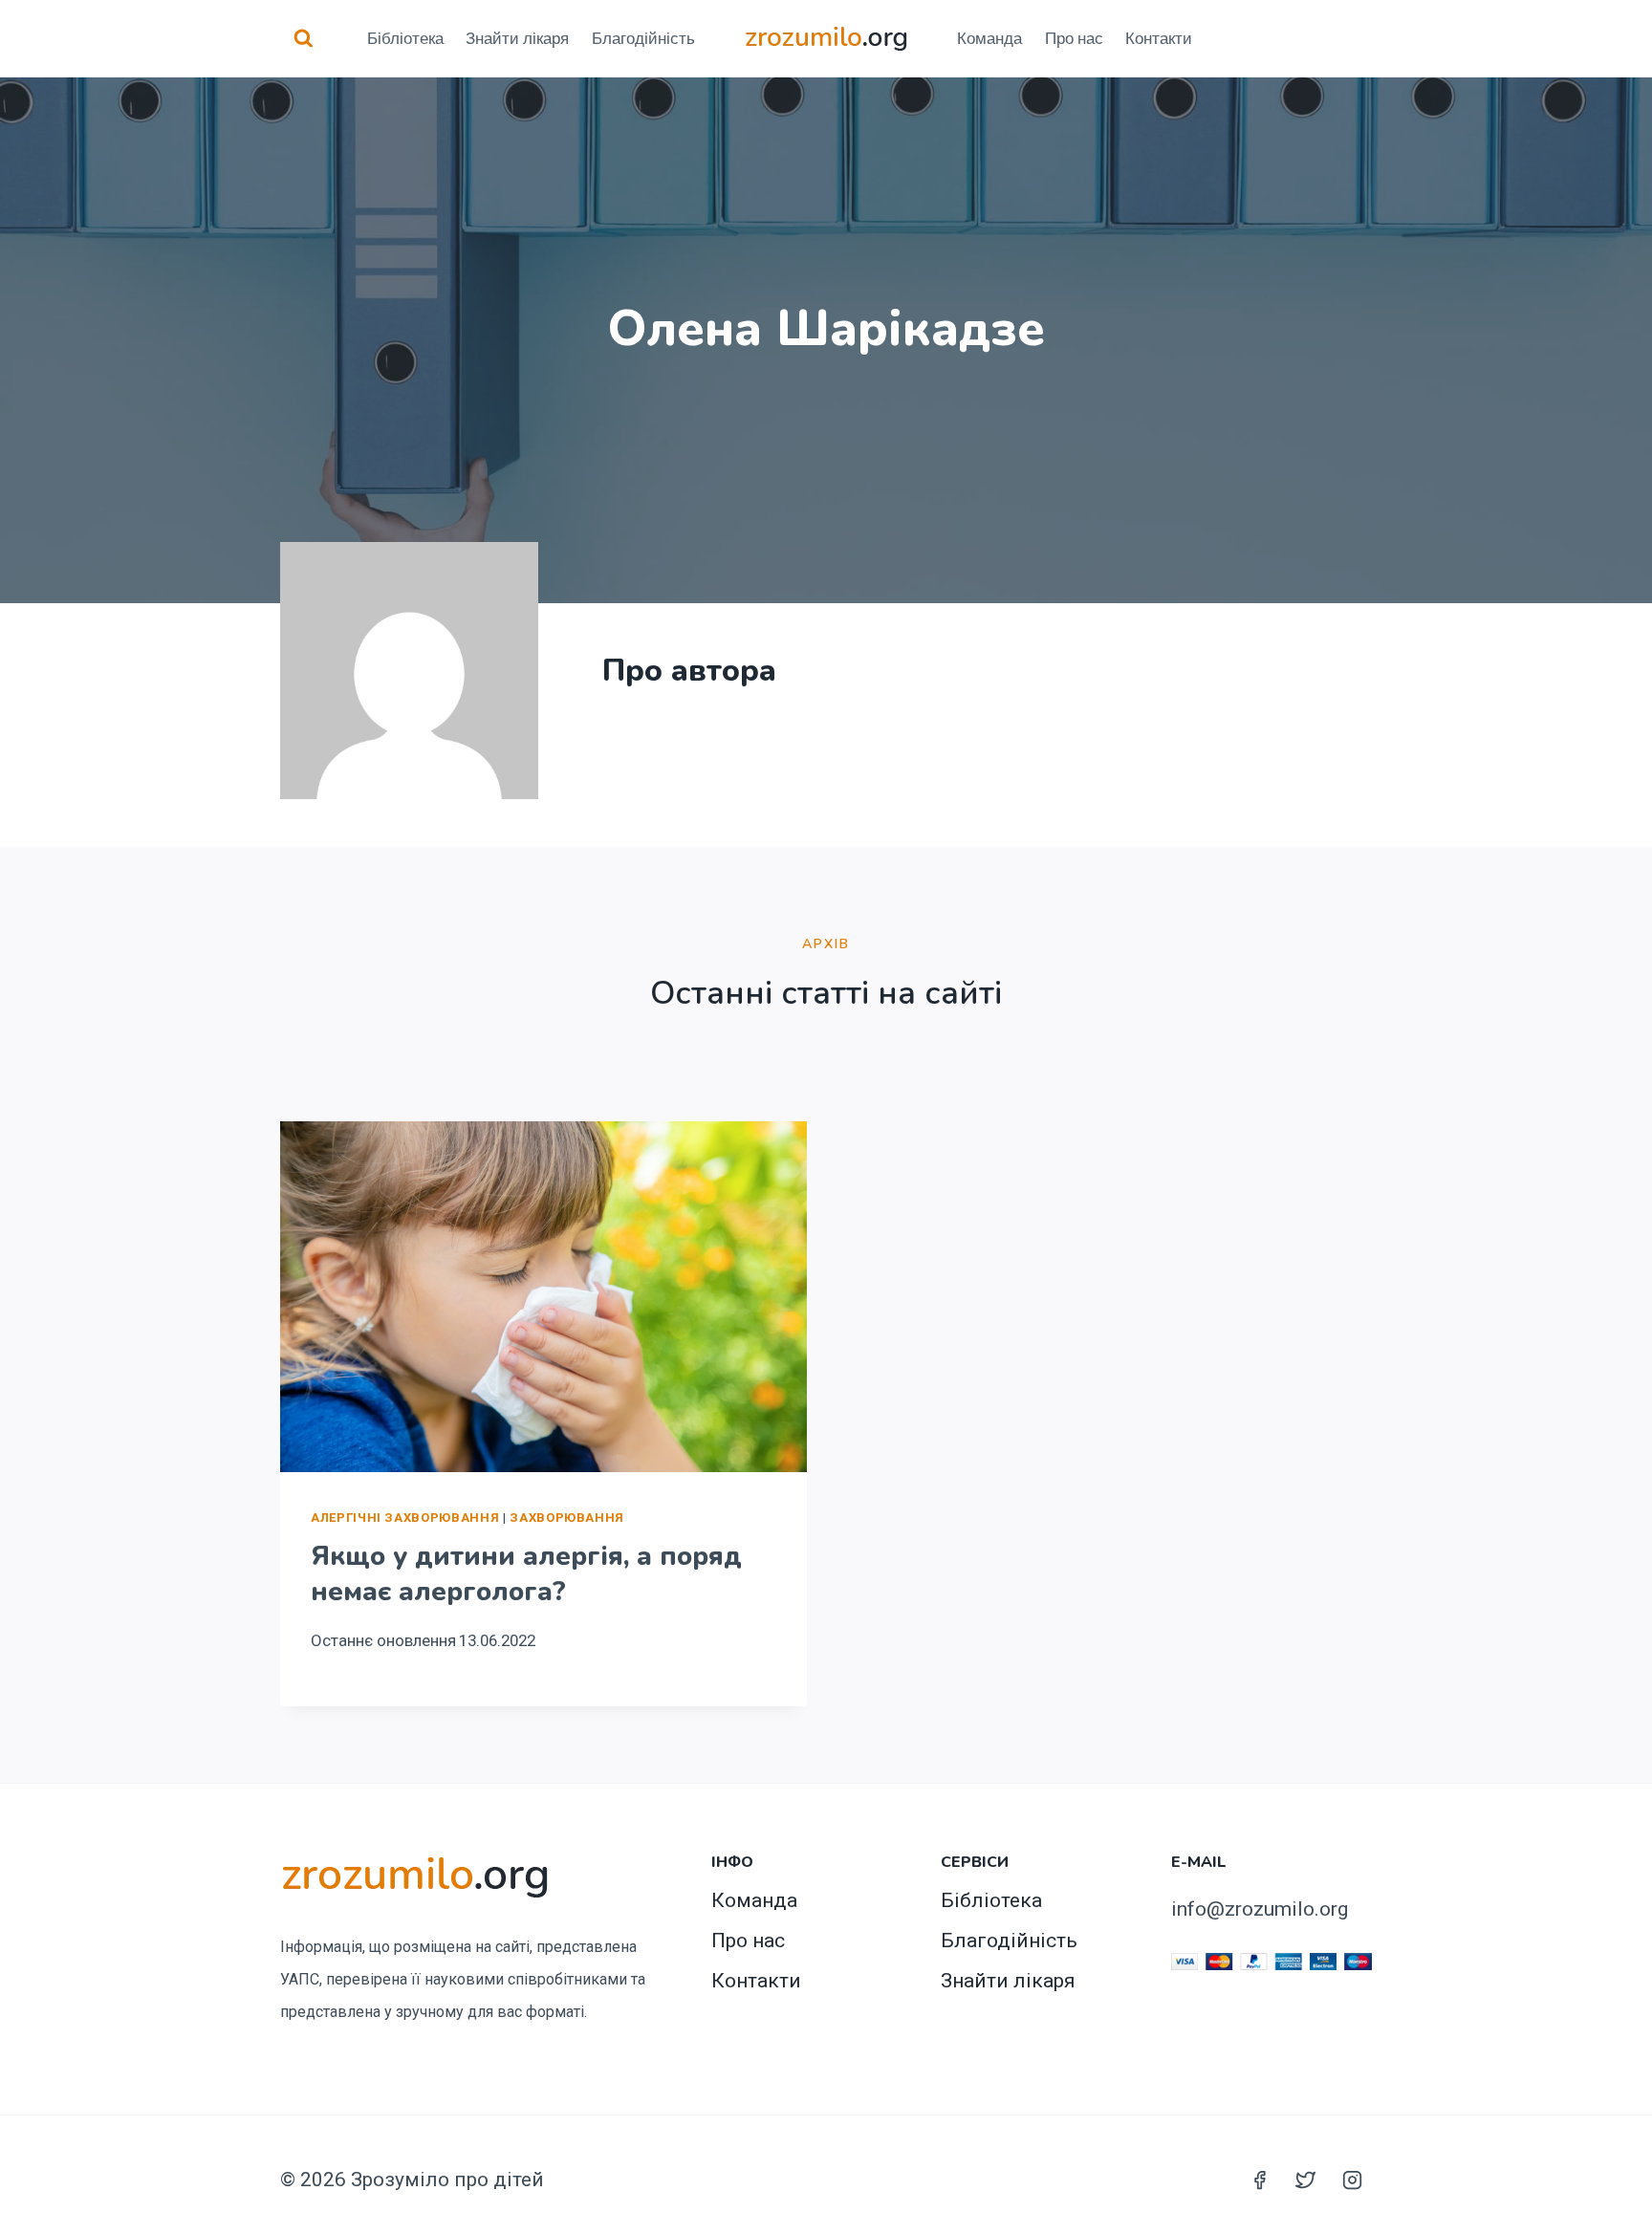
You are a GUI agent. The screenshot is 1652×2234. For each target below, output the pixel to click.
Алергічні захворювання (405, 1518)
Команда (989, 38)
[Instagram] (1352, 2180)
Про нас (1074, 38)
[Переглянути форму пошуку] (304, 39)
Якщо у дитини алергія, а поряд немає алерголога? (526, 1573)
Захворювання (567, 1518)
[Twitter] (1306, 2180)
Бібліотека (405, 38)
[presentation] (543, 1297)
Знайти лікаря (517, 38)
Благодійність (643, 38)
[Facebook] (1259, 2180)
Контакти (1159, 38)
